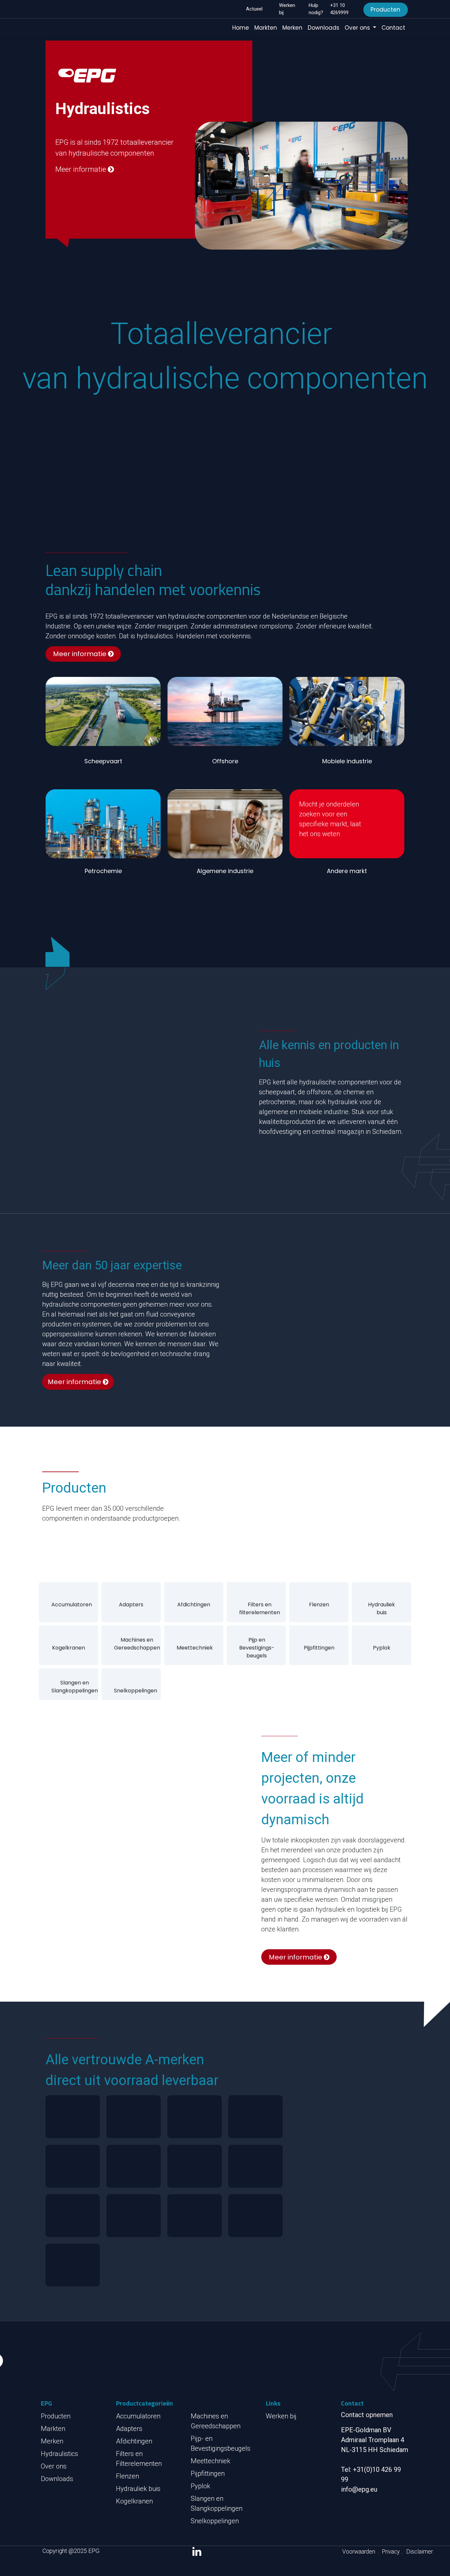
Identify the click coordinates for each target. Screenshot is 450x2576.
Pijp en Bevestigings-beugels (257, 1648)
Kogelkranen (69, 1648)
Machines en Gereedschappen (137, 1644)
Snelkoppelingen (136, 1691)
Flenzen (319, 1605)
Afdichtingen (194, 1605)
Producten (385, 10)
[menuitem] (241, 28)
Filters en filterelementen (260, 1608)
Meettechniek (195, 1648)
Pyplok (382, 1648)
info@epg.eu (359, 2489)
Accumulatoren (72, 1605)
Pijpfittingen (319, 1648)
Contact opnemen (367, 2415)
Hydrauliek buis (381, 1608)
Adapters (131, 1605)
